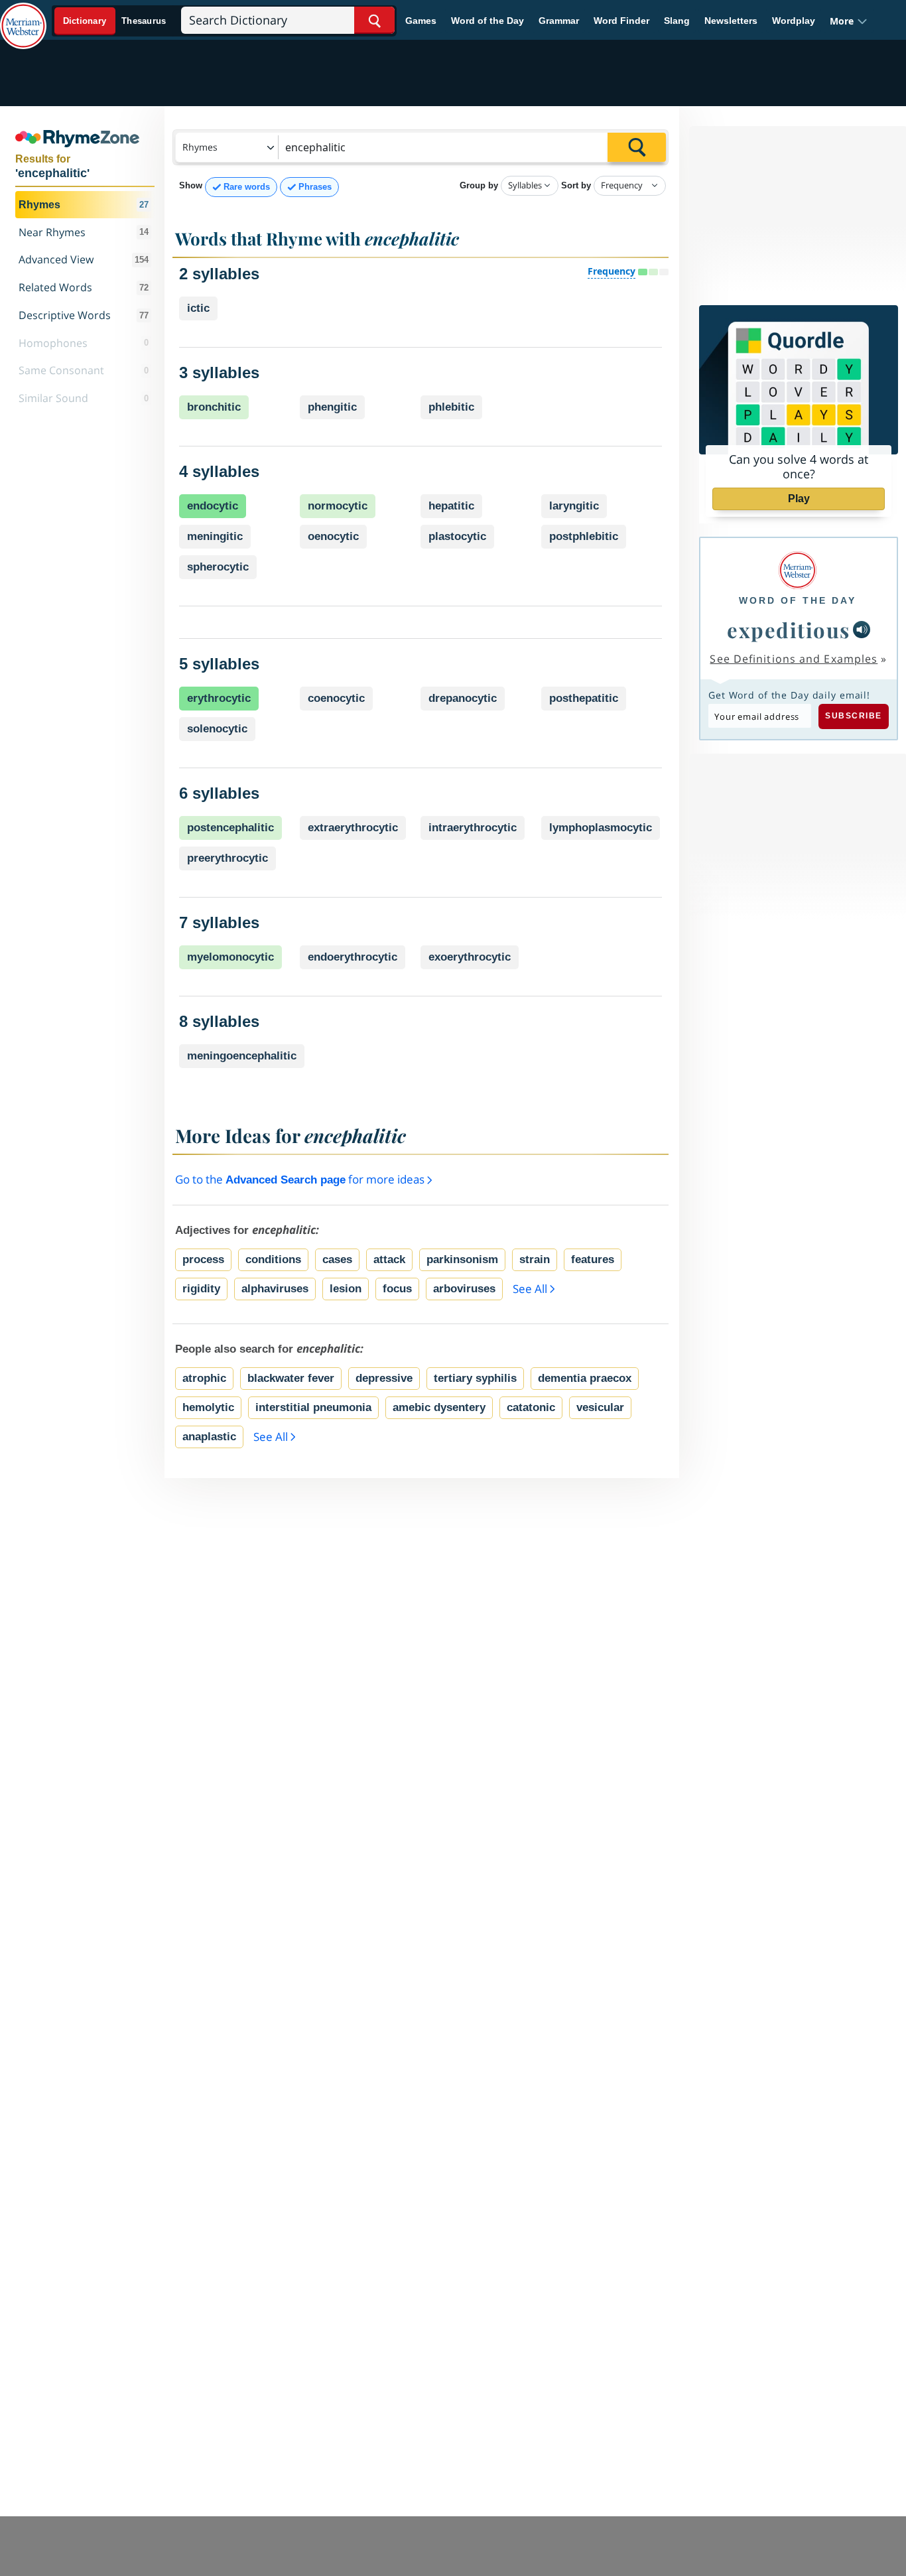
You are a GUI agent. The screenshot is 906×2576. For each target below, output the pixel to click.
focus (397, 1289)
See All (530, 1289)
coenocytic (336, 698)
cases (337, 1259)
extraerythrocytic (353, 828)
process (203, 1259)
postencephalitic (230, 828)
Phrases (315, 187)
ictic (198, 308)
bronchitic (214, 407)
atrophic (204, 1378)
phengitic (332, 407)
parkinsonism (462, 1259)
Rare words (247, 187)
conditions (273, 1259)
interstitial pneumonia (313, 1407)
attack (389, 1259)
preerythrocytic (227, 858)
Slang (677, 21)
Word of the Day (487, 21)
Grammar (559, 21)
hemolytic (208, 1407)
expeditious (789, 630)
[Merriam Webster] (798, 570)
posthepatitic (584, 698)
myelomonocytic (230, 957)
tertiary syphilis (475, 1378)
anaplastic (209, 1437)
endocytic (213, 506)
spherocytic (218, 567)
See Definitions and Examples (794, 659)
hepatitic (451, 506)
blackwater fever (291, 1378)
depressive (384, 1378)
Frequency (612, 271)
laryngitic (574, 506)
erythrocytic (219, 698)
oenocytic (333, 536)
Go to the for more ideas (301, 1179)
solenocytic (217, 729)
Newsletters (731, 21)
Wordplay (794, 21)
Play (799, 499)
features (593, 1259)
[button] (849, 21)
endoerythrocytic (353, 957)
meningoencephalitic (242, 1056)
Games (421, 21)
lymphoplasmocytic (601, 828)
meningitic (215, 536)
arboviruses (464, 1289)
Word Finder (621, 21)
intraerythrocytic (473, 828)
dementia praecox (585, 1378)
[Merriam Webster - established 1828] (23, 16)
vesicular (600, 1407)
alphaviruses (275, 1289)
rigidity (201, 1289)
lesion (346, 1289)
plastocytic (457, 536)
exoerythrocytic (470, 957)
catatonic (531, 1407)
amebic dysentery (439, 1407)
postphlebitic (584, 536)
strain (535, 1259)
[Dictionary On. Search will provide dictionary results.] (115, 21)
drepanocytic (463, 698)
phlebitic (451, 407)
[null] (862, 630)
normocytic (338, 506)
